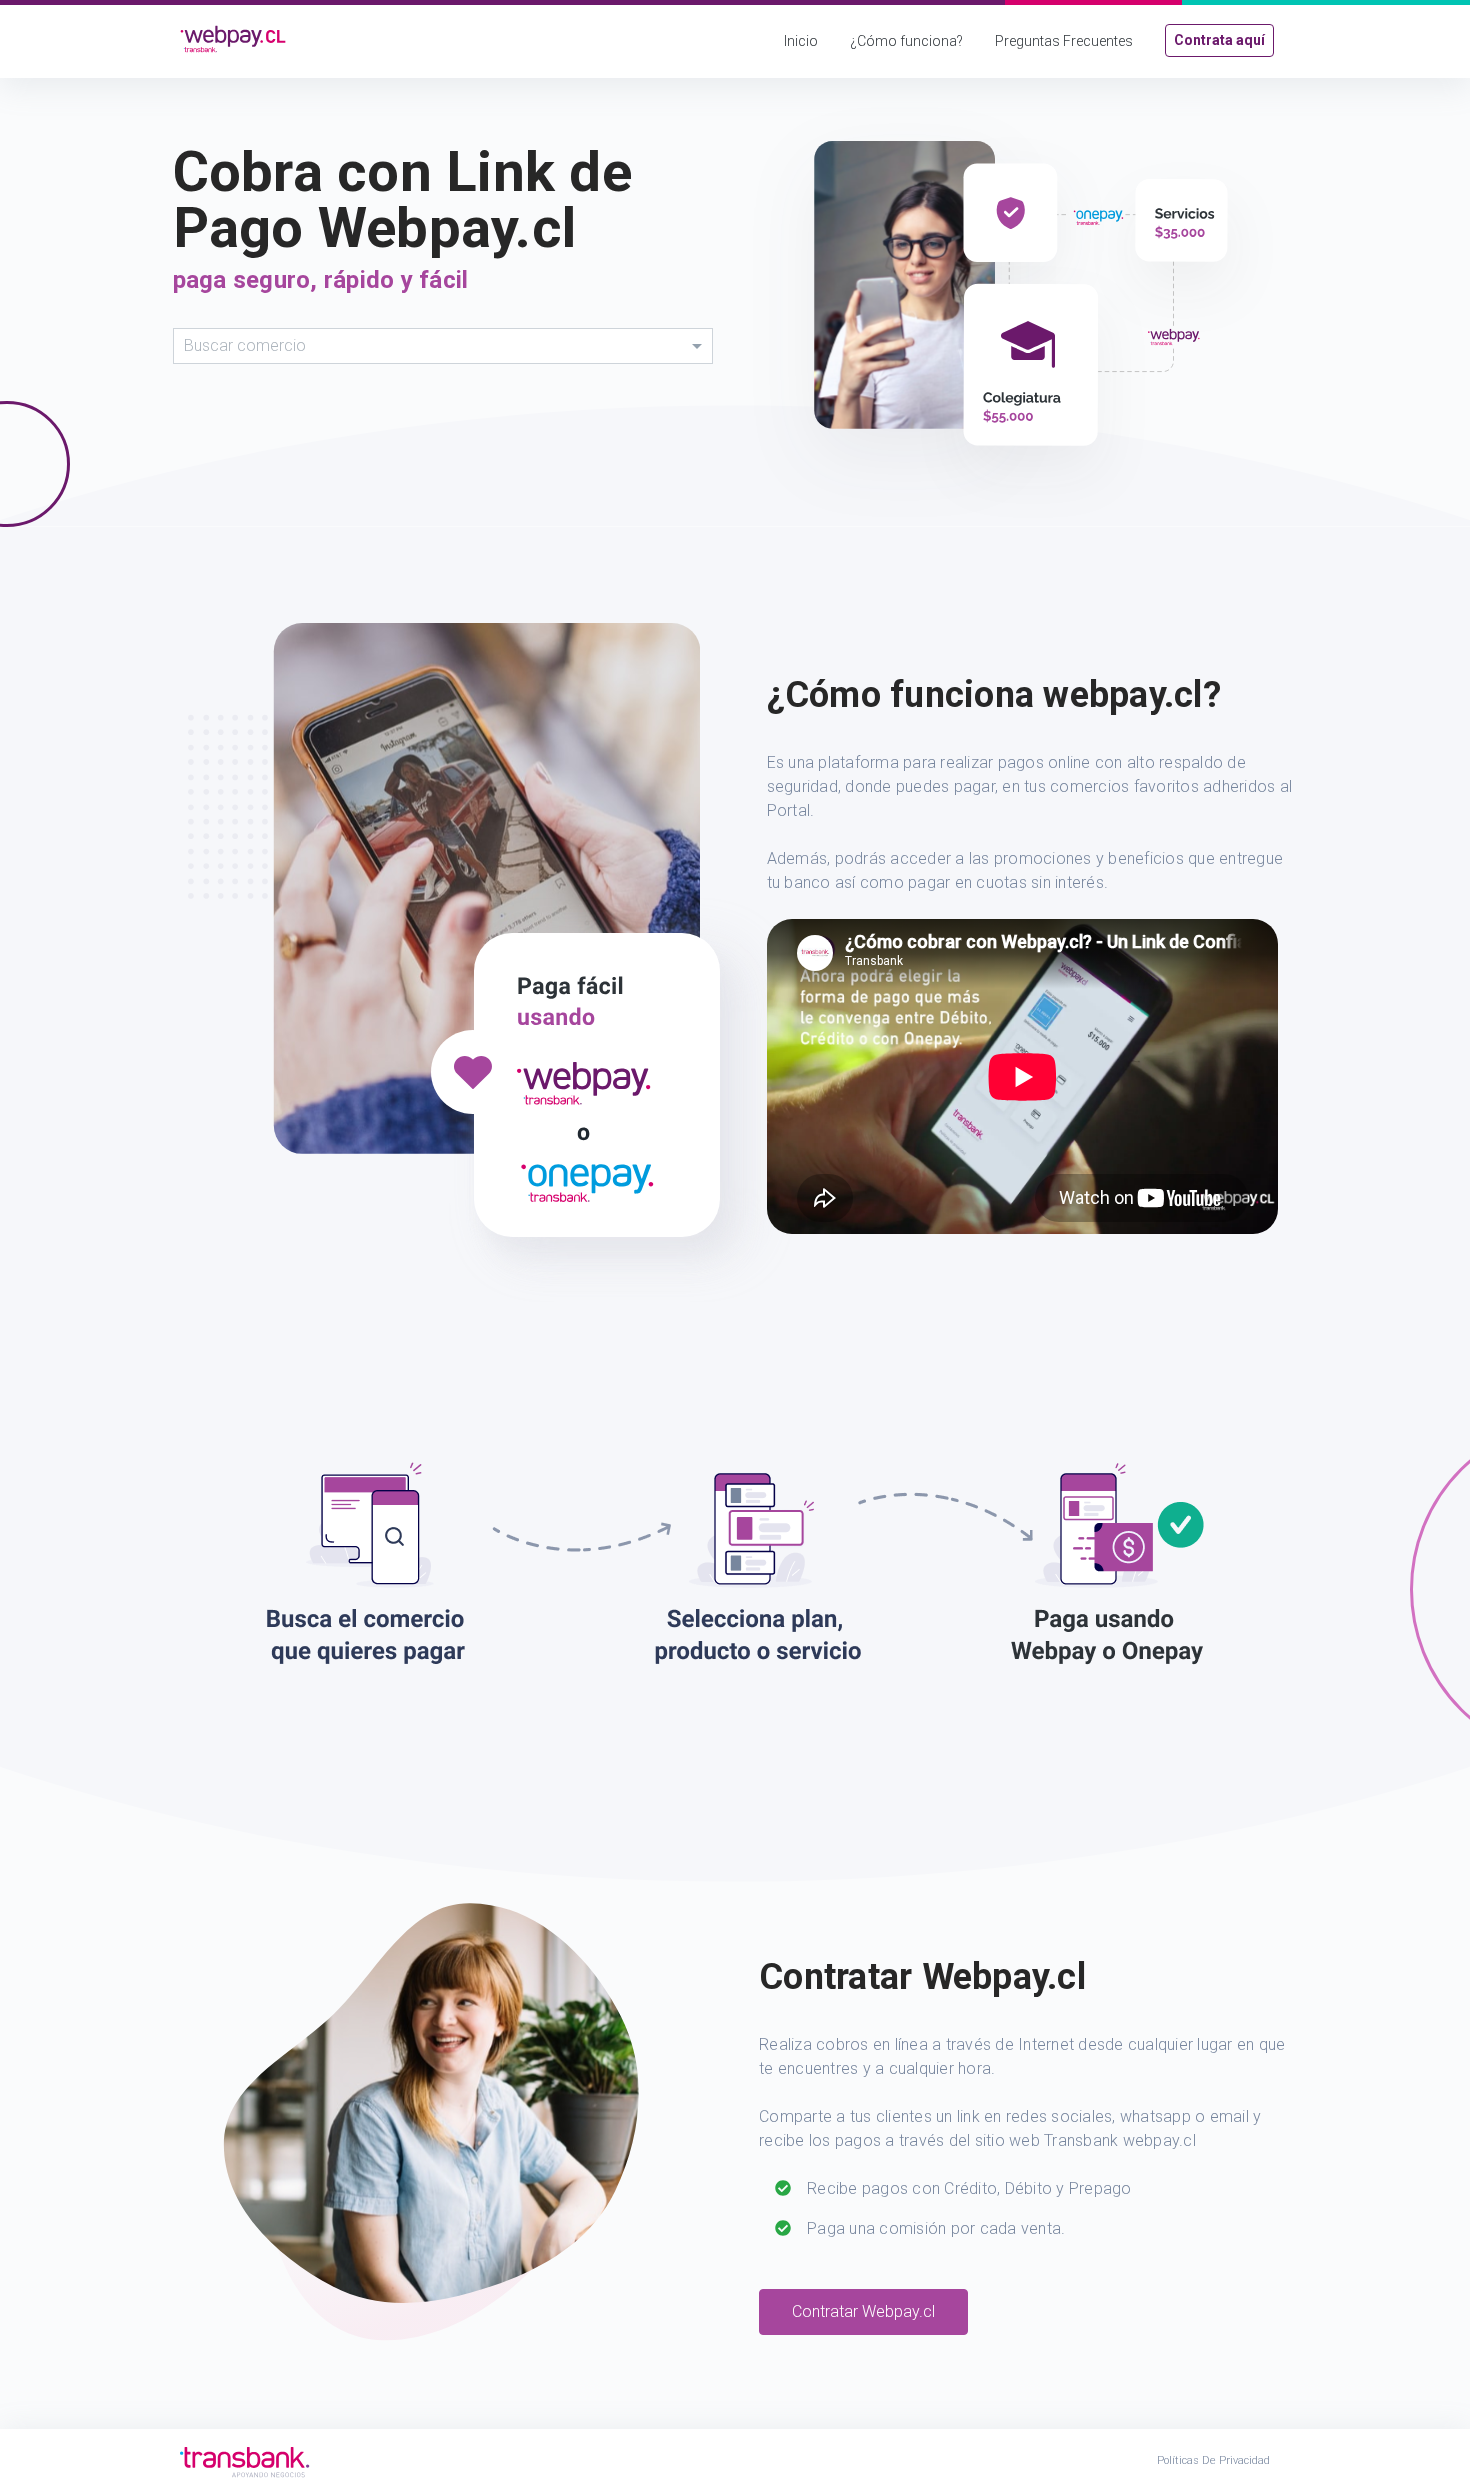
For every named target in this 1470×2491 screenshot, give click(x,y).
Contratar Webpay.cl (863, 2311)
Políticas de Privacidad (1213, 2460)
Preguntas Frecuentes (1064, 41)
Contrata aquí (1219, 40)
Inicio (801, 41)
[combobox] (443, 346)
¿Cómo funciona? (906, 41)
